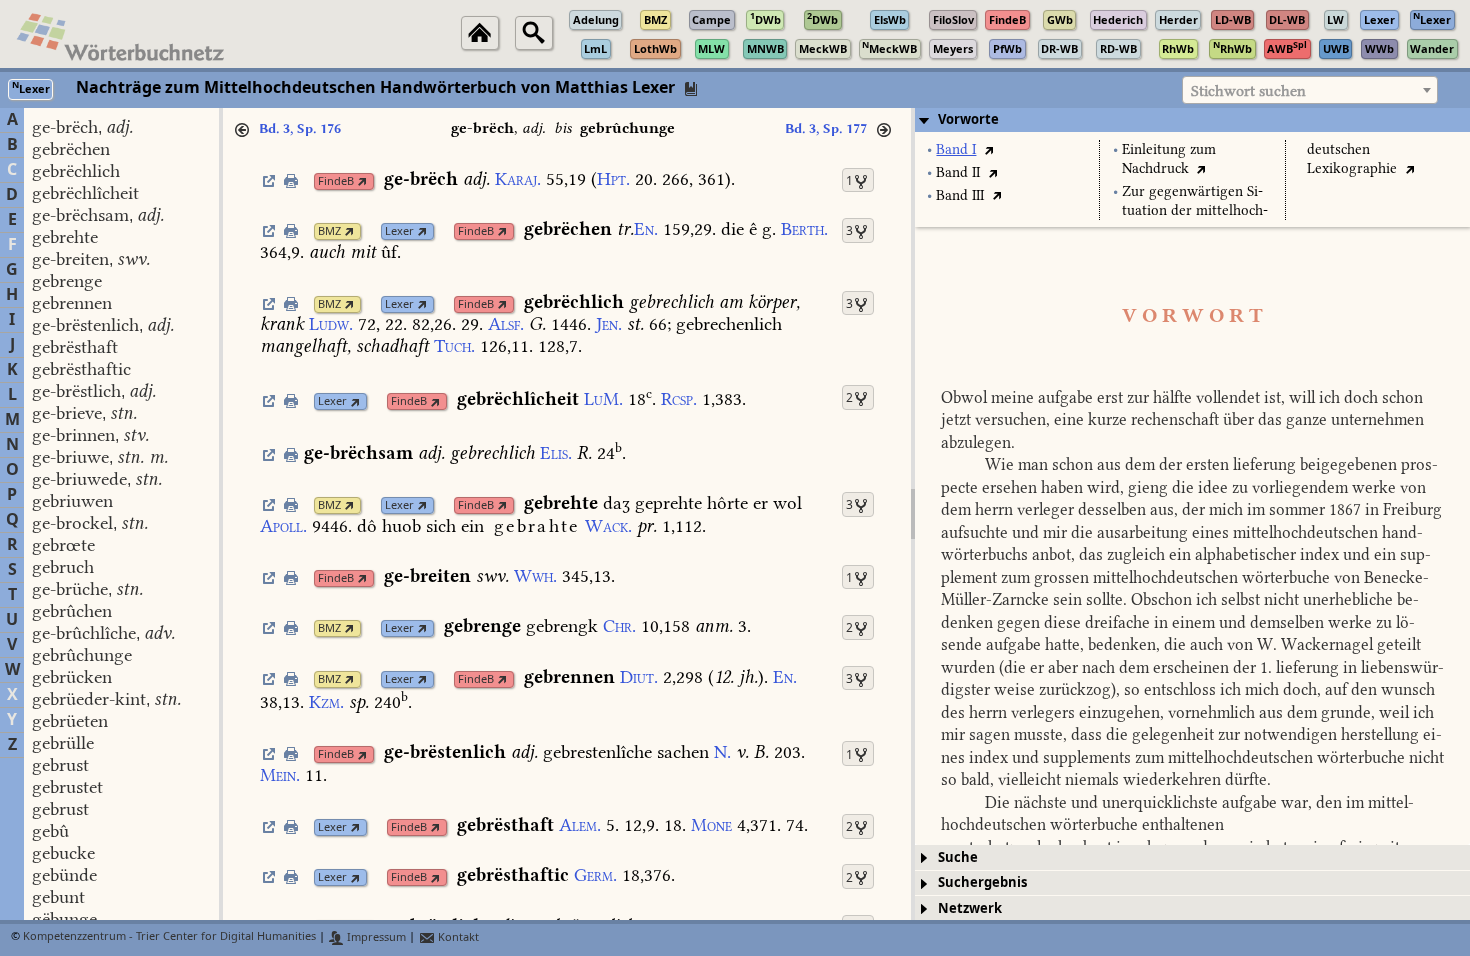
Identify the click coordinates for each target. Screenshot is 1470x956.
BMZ (329, 231)
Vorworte (968, 119)
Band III (960, 195)
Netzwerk (970, 908)
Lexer (399, 231)
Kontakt (457, 937)
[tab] (1192, 120)
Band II (958, 172)
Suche (958, 857)
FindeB (336, 181)
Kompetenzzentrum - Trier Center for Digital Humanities (169, 937)
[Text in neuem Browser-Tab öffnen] (988, 149)
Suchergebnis (982, 882)
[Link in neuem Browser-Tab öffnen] (362, 181)
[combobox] (1310, 90)
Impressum (375, 937)
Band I (956, 149)
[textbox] (1310, 91)
